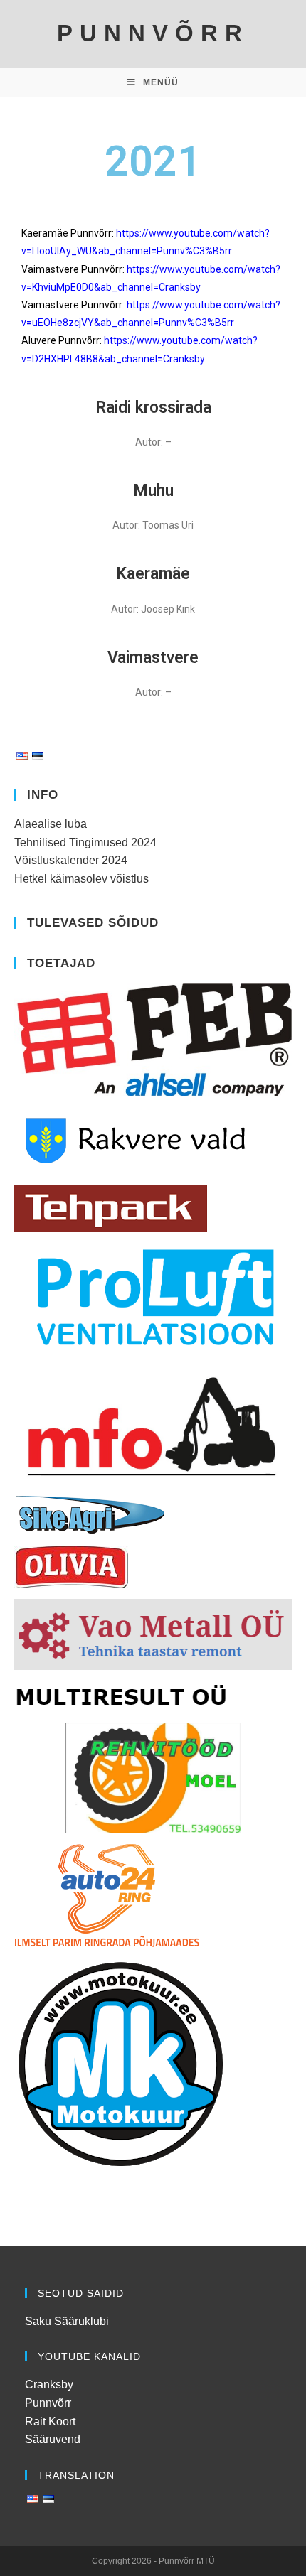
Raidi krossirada (153, 408)
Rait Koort (50, 2421)
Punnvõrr (48, 2403)
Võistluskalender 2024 (71, 860)
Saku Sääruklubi (67, 2321)
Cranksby (49, 2384)
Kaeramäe (153, 574)
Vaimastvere (153, 658)
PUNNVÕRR (153, 33)
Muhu (153, 491)
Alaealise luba (51, 824)
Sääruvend (53, 2439)
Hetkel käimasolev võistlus (81, 879)
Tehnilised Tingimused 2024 (85, 842)
